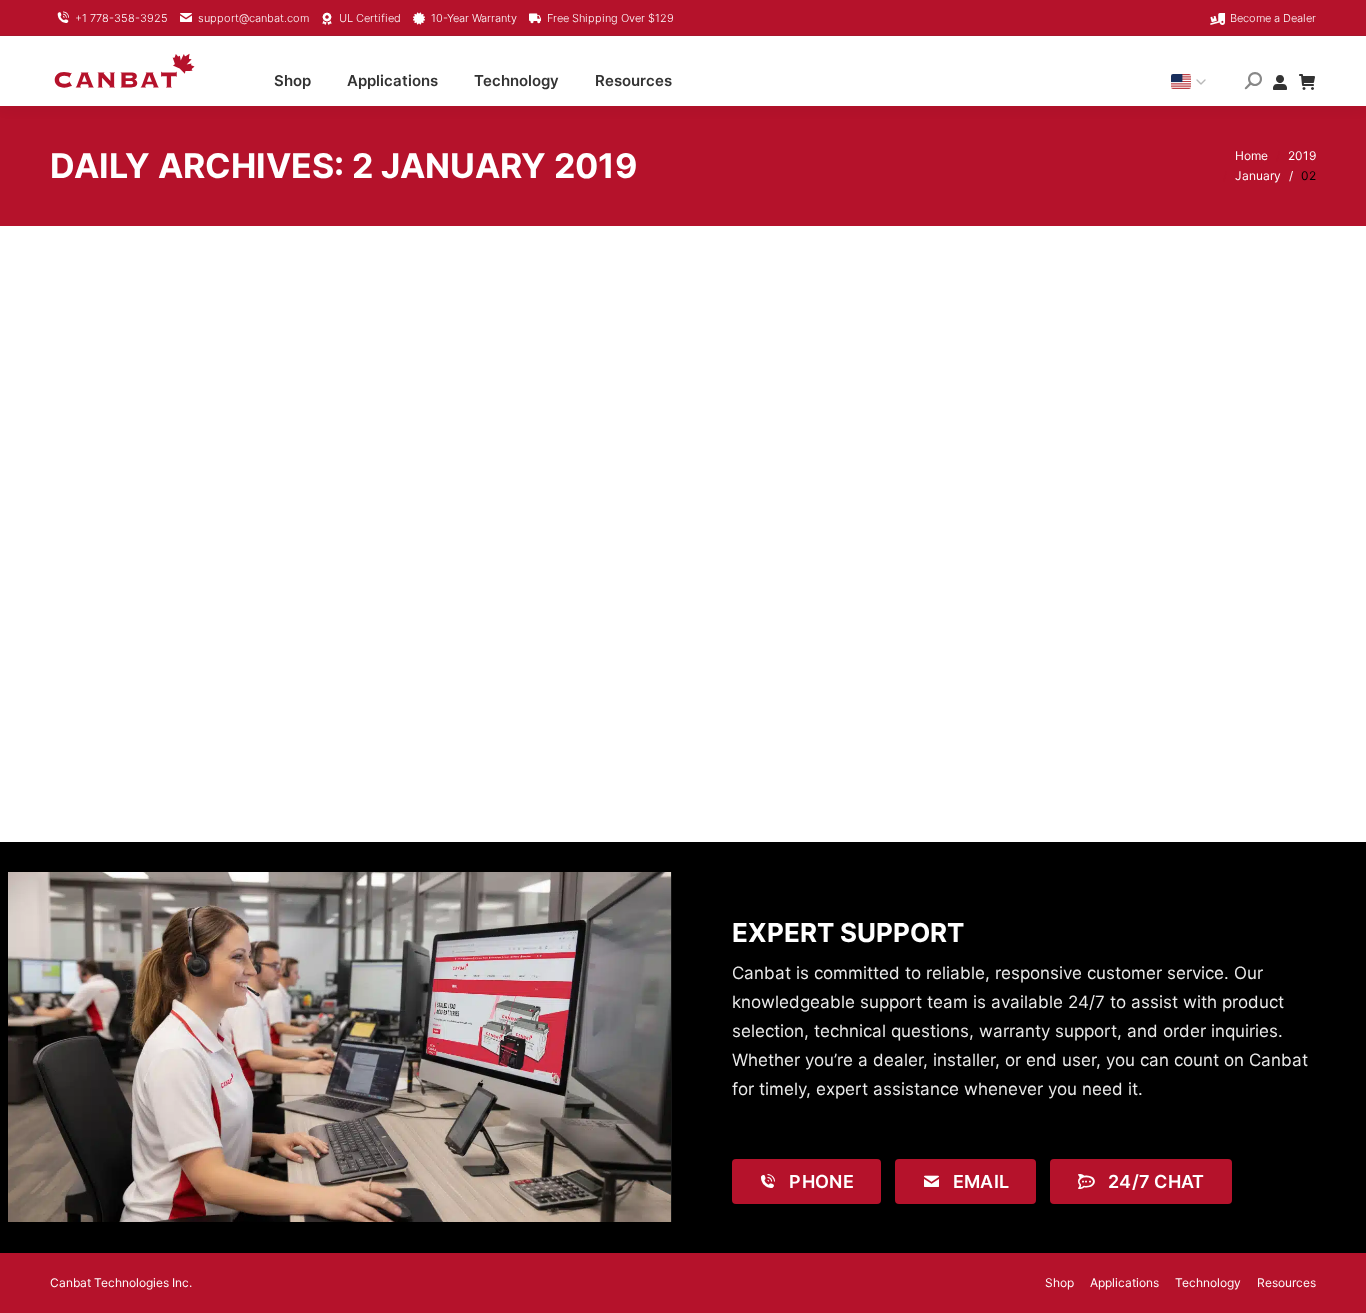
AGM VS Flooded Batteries (222, 680)
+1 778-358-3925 (121, 18)
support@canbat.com (253, 18)
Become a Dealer (1273, 18)
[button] (1021, 30)
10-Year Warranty (474, 18)
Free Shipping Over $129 (610, 18)
